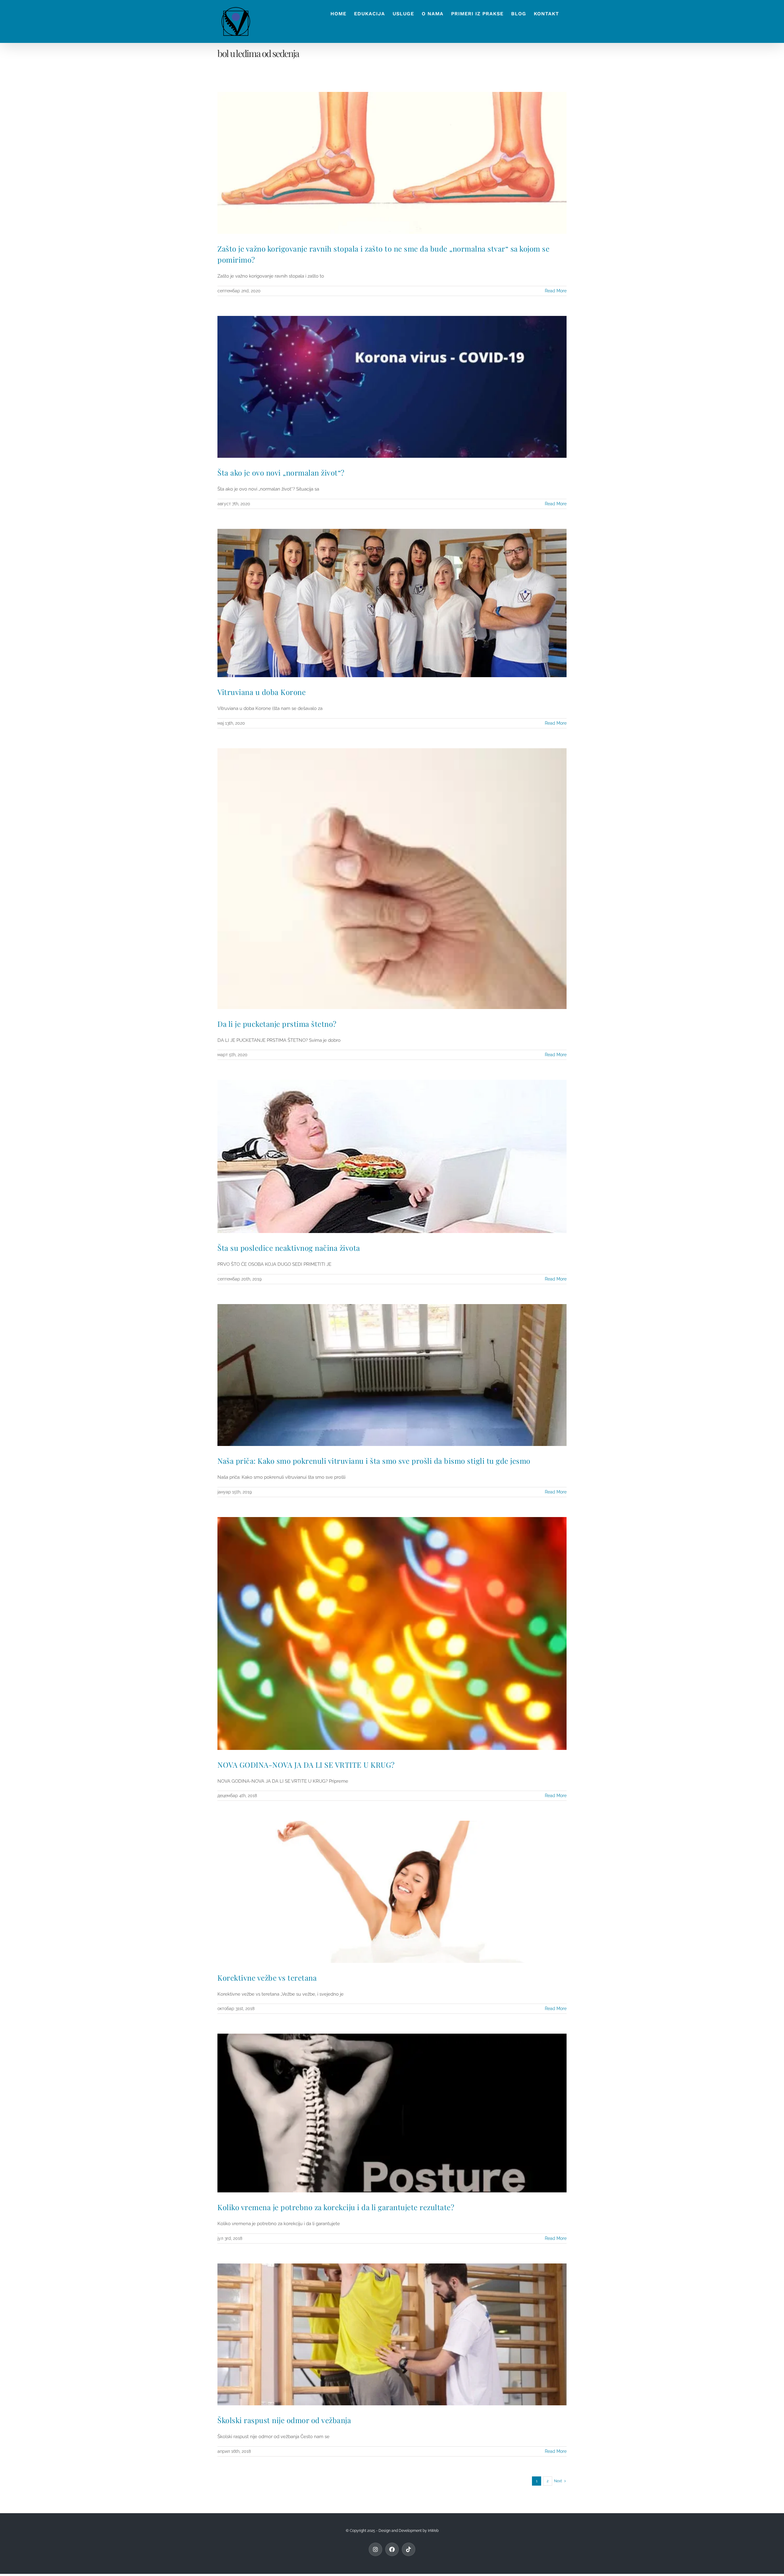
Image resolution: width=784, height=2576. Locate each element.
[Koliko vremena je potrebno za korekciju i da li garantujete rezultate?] (392, 2113)
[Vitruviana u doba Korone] (392, 603)
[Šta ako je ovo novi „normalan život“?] (392, 387)
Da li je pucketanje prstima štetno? (277, 1024)
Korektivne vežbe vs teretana (267, 1978)
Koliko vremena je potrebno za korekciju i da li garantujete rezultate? (336, 2207)
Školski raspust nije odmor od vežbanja (284, 2420)
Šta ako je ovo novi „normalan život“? (281, 472)
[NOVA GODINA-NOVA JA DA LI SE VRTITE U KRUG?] (392, 1633)
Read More (556, 291)
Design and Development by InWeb (409, 2531)
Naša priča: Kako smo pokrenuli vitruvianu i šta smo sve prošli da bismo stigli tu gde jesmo (374, 1461)
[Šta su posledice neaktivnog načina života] (392, 1156)
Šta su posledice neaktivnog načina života (289, 1248)
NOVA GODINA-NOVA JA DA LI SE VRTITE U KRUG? (306, 1765)
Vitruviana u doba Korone (262, 692)
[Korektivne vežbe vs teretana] (392, 1892)
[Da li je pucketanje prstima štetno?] (392, 879)
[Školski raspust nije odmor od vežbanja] (392, 2334)
